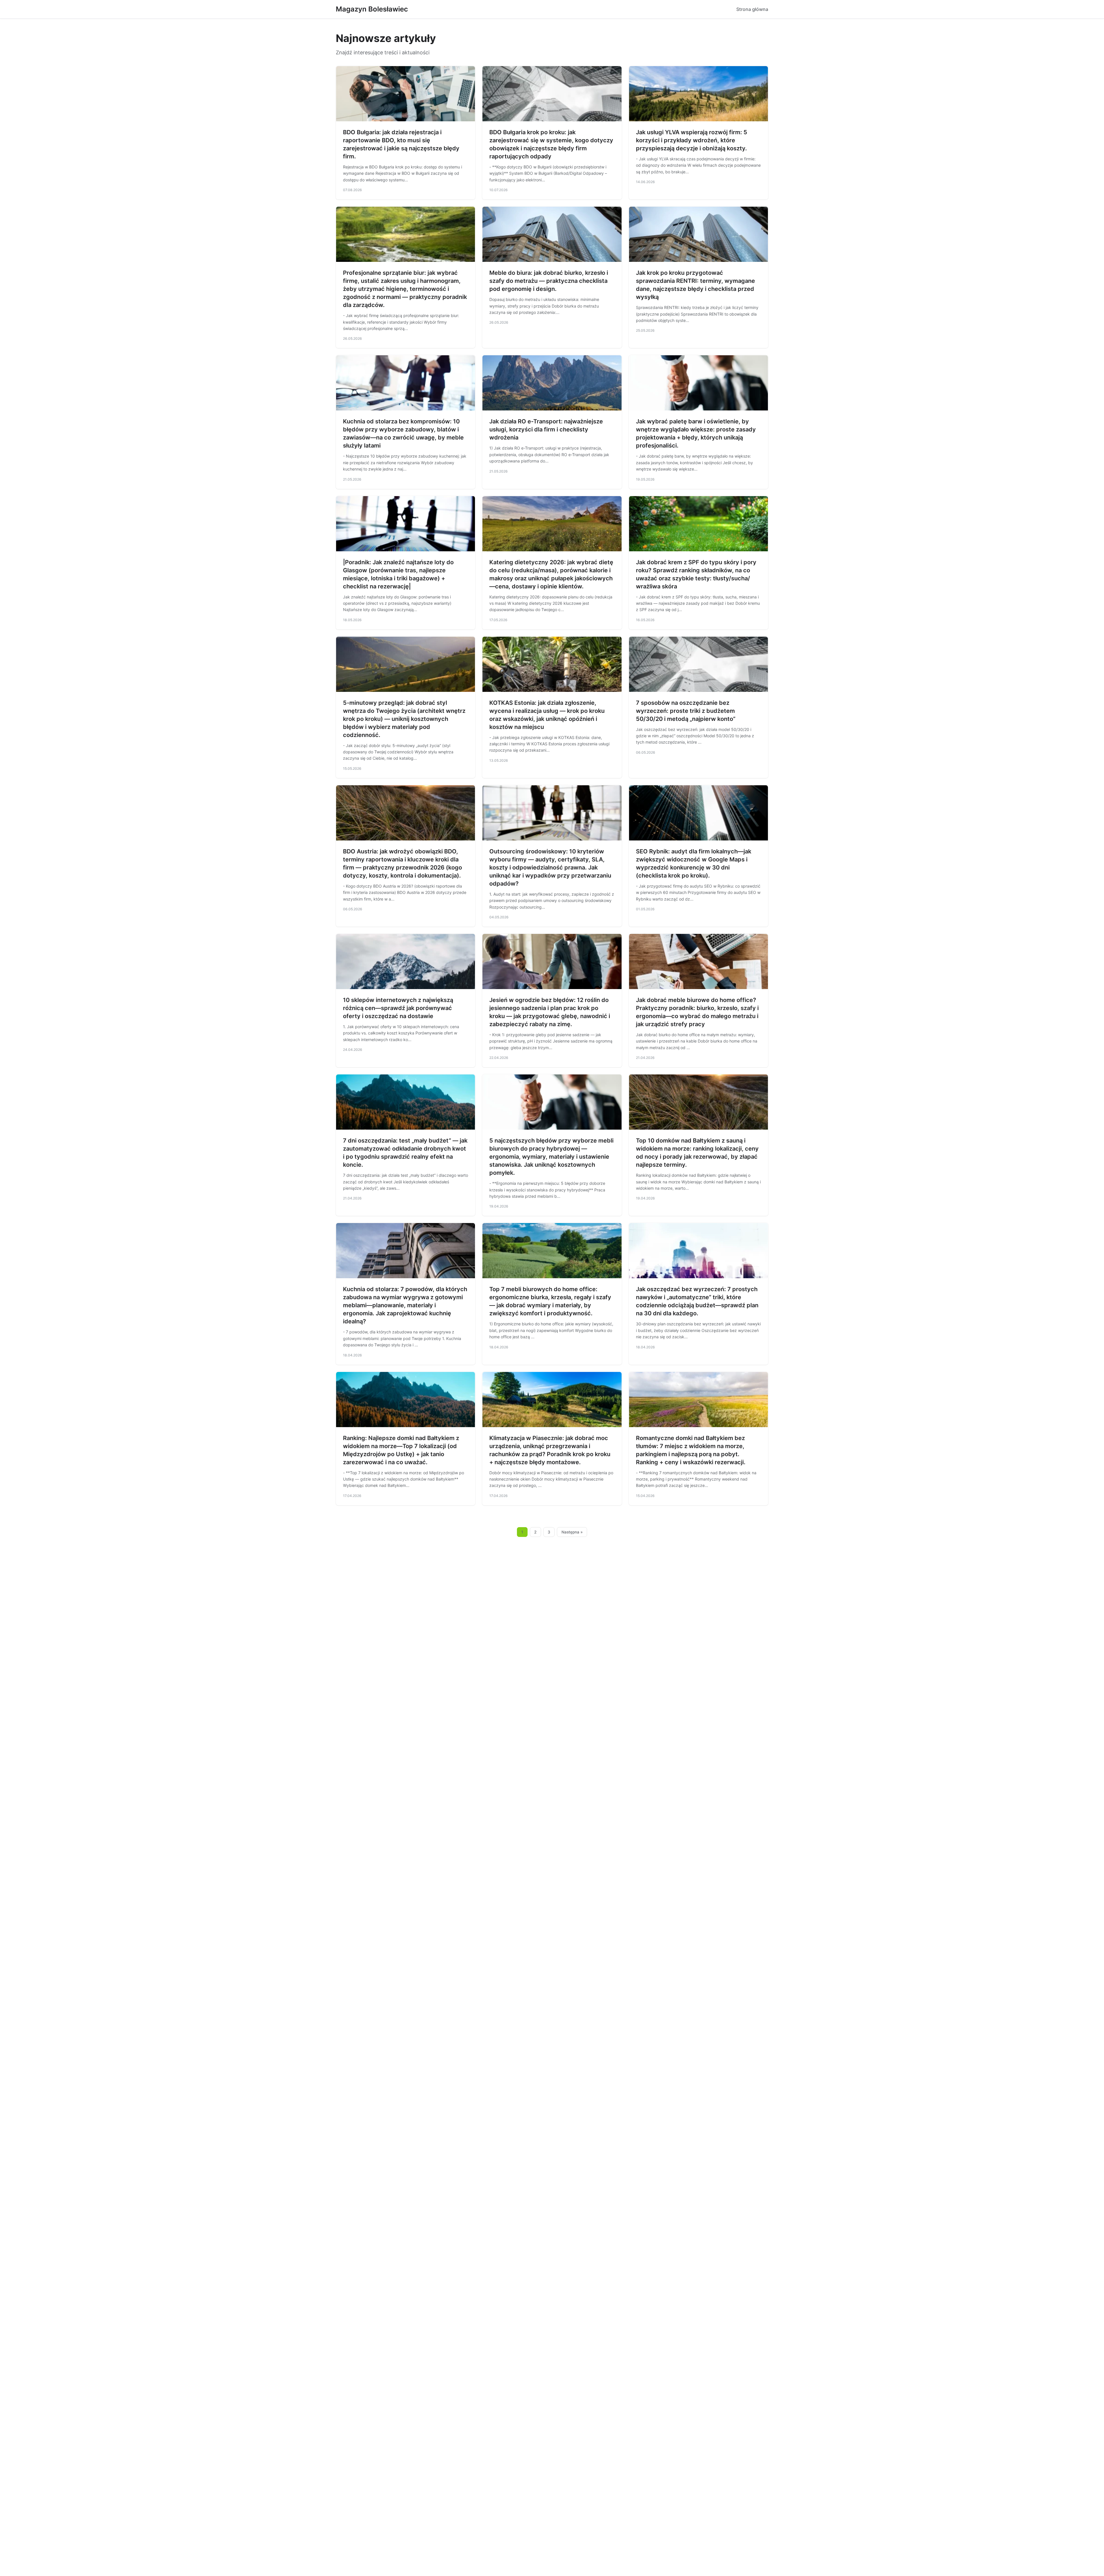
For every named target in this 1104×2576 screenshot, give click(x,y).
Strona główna (752, 9)
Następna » (572, 1532)
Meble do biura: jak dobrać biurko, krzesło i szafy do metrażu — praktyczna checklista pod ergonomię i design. (549, 281)
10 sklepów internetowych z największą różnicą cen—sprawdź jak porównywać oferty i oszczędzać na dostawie (398, 1008)
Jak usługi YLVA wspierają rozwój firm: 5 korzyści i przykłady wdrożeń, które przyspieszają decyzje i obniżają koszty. (692, 140)
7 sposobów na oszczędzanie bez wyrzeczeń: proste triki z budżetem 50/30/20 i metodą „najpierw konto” (686, 711)
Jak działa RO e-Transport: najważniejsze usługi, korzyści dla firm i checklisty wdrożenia (546, 429)
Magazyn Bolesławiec (372, 9)
